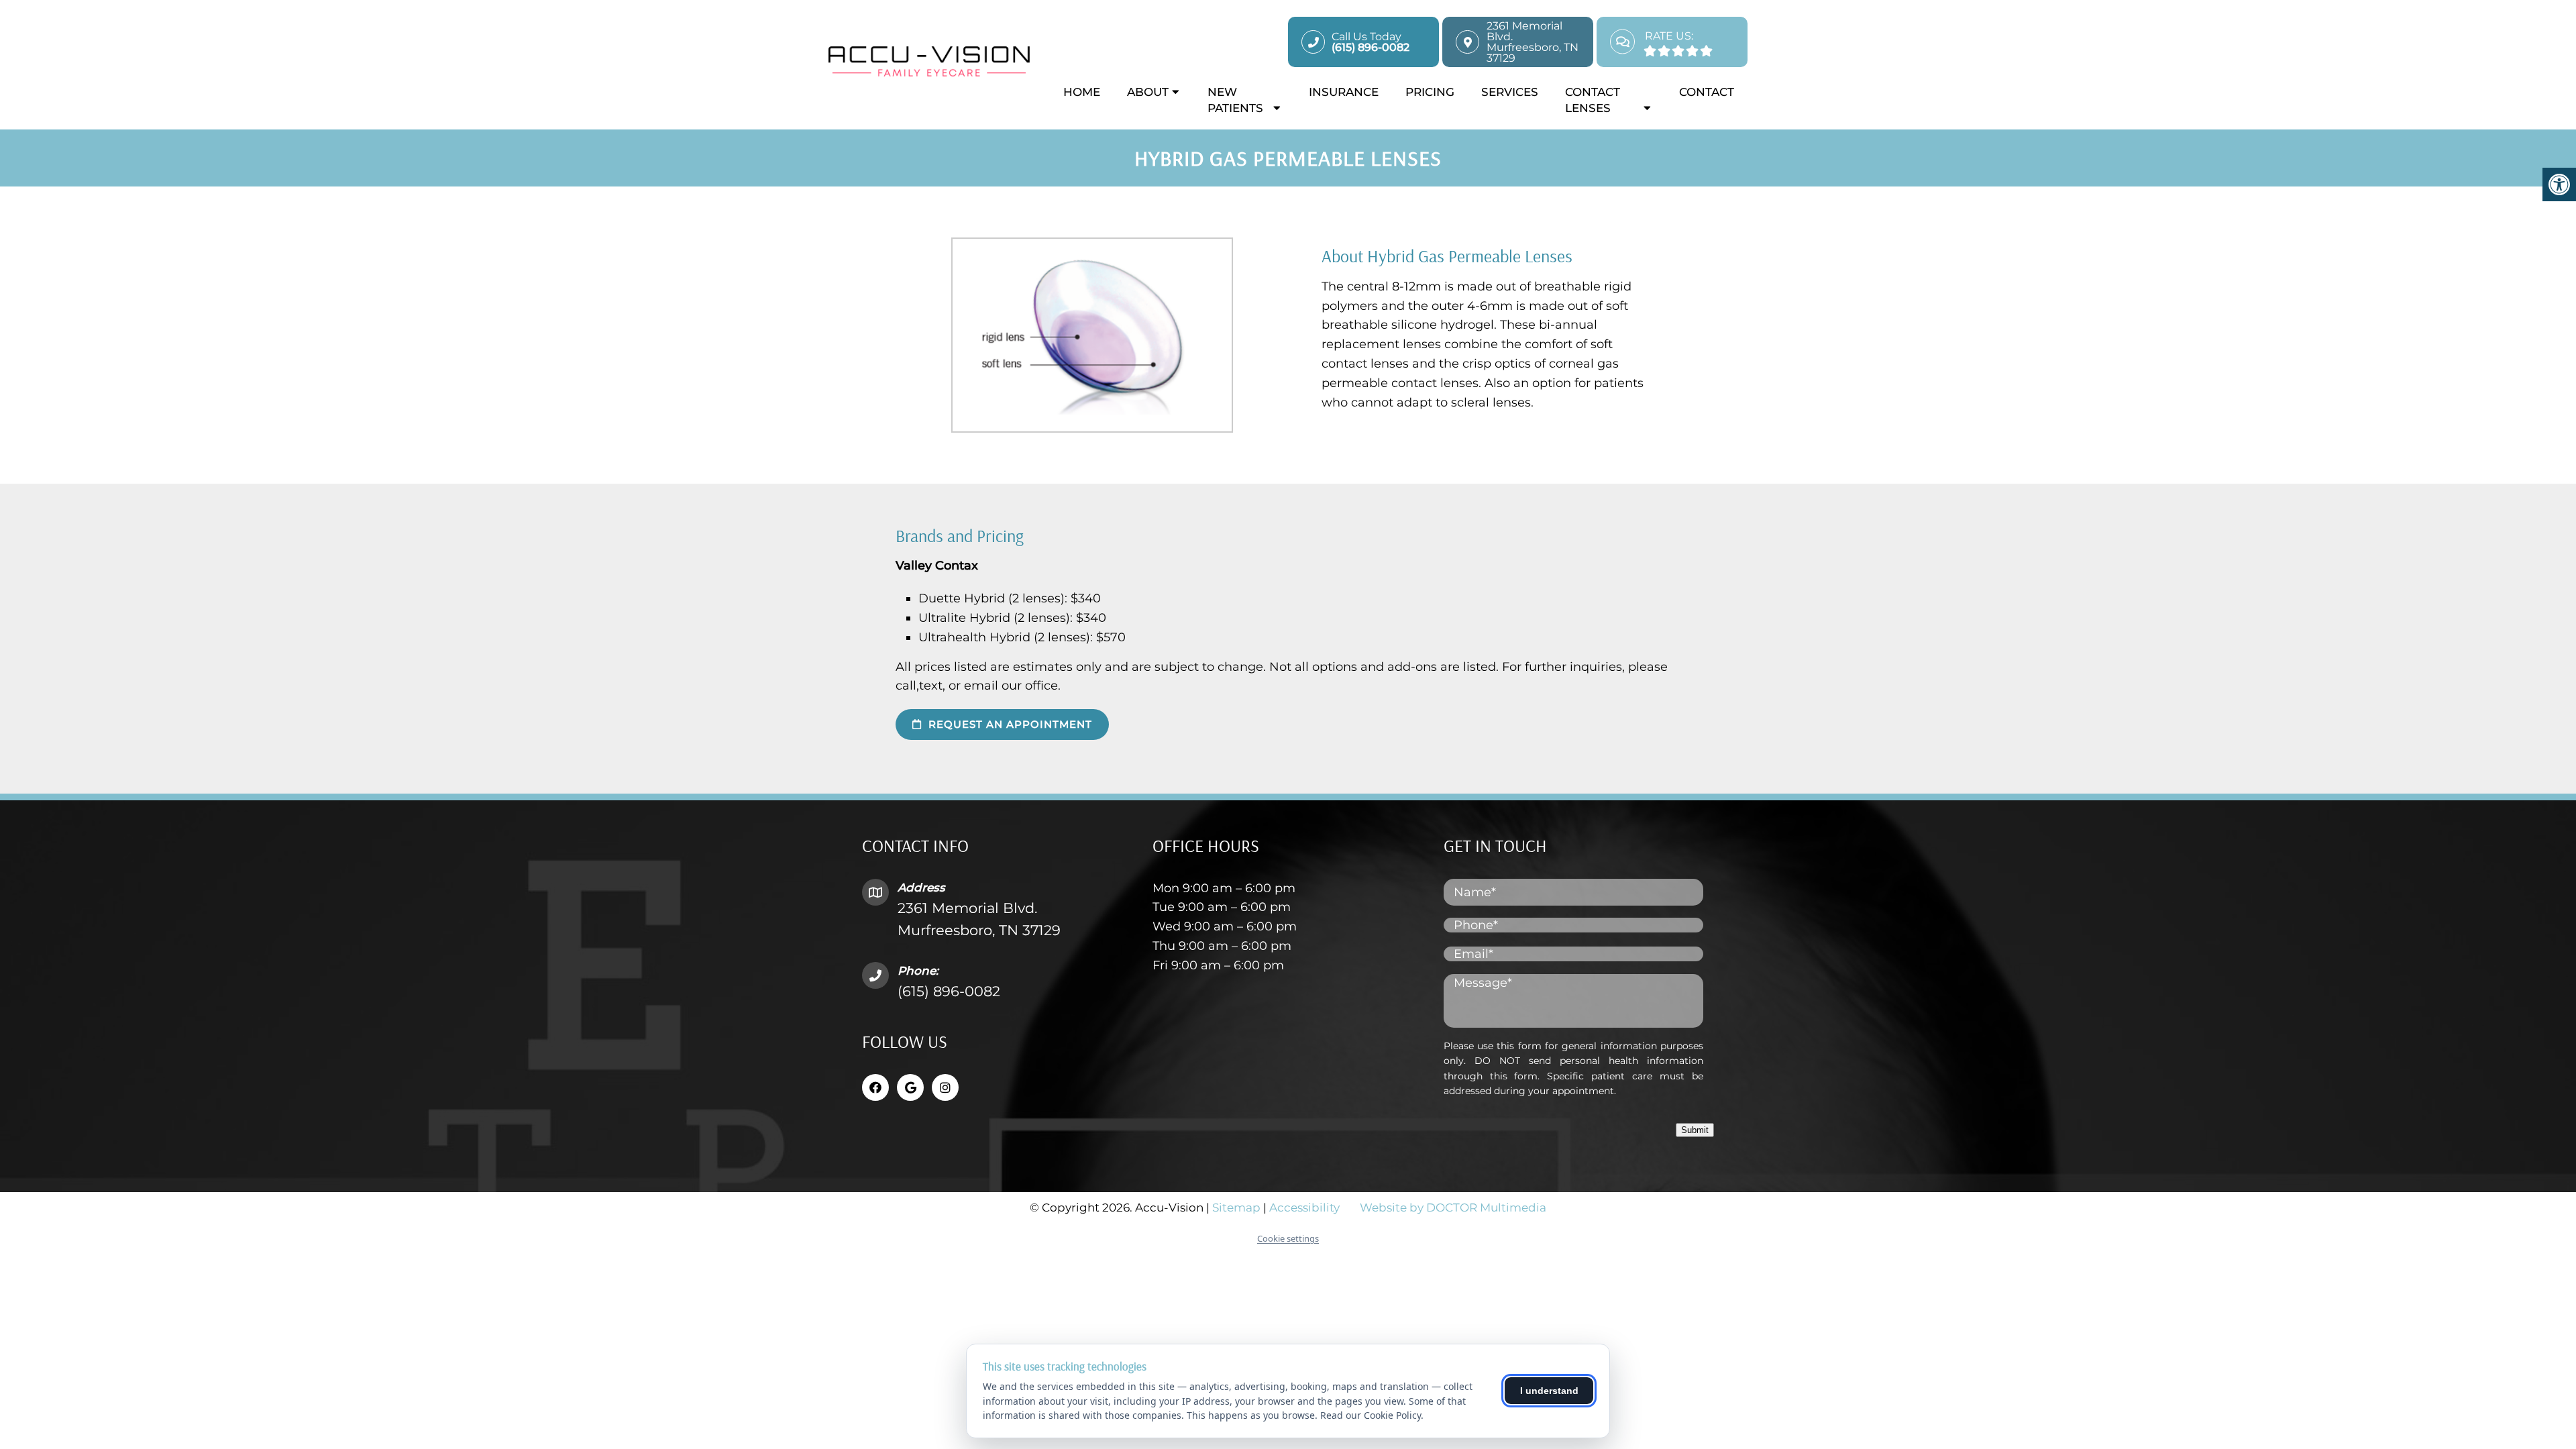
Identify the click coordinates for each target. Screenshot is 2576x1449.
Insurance (1344, 92)
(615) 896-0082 (949, 991)
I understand (1549, 1391)
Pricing (1430, 92)
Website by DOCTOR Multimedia (1453, 1207)
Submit (1695, 1130)
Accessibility (1304, 1207)
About (1148, 92)
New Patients (1235, 100)
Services (1510, 92)
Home (1082, 92)
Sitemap (1236, 1207)
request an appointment (1009, 724)
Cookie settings (1288, 1238)
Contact (1707, 92)
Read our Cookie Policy (1371, 1415)
